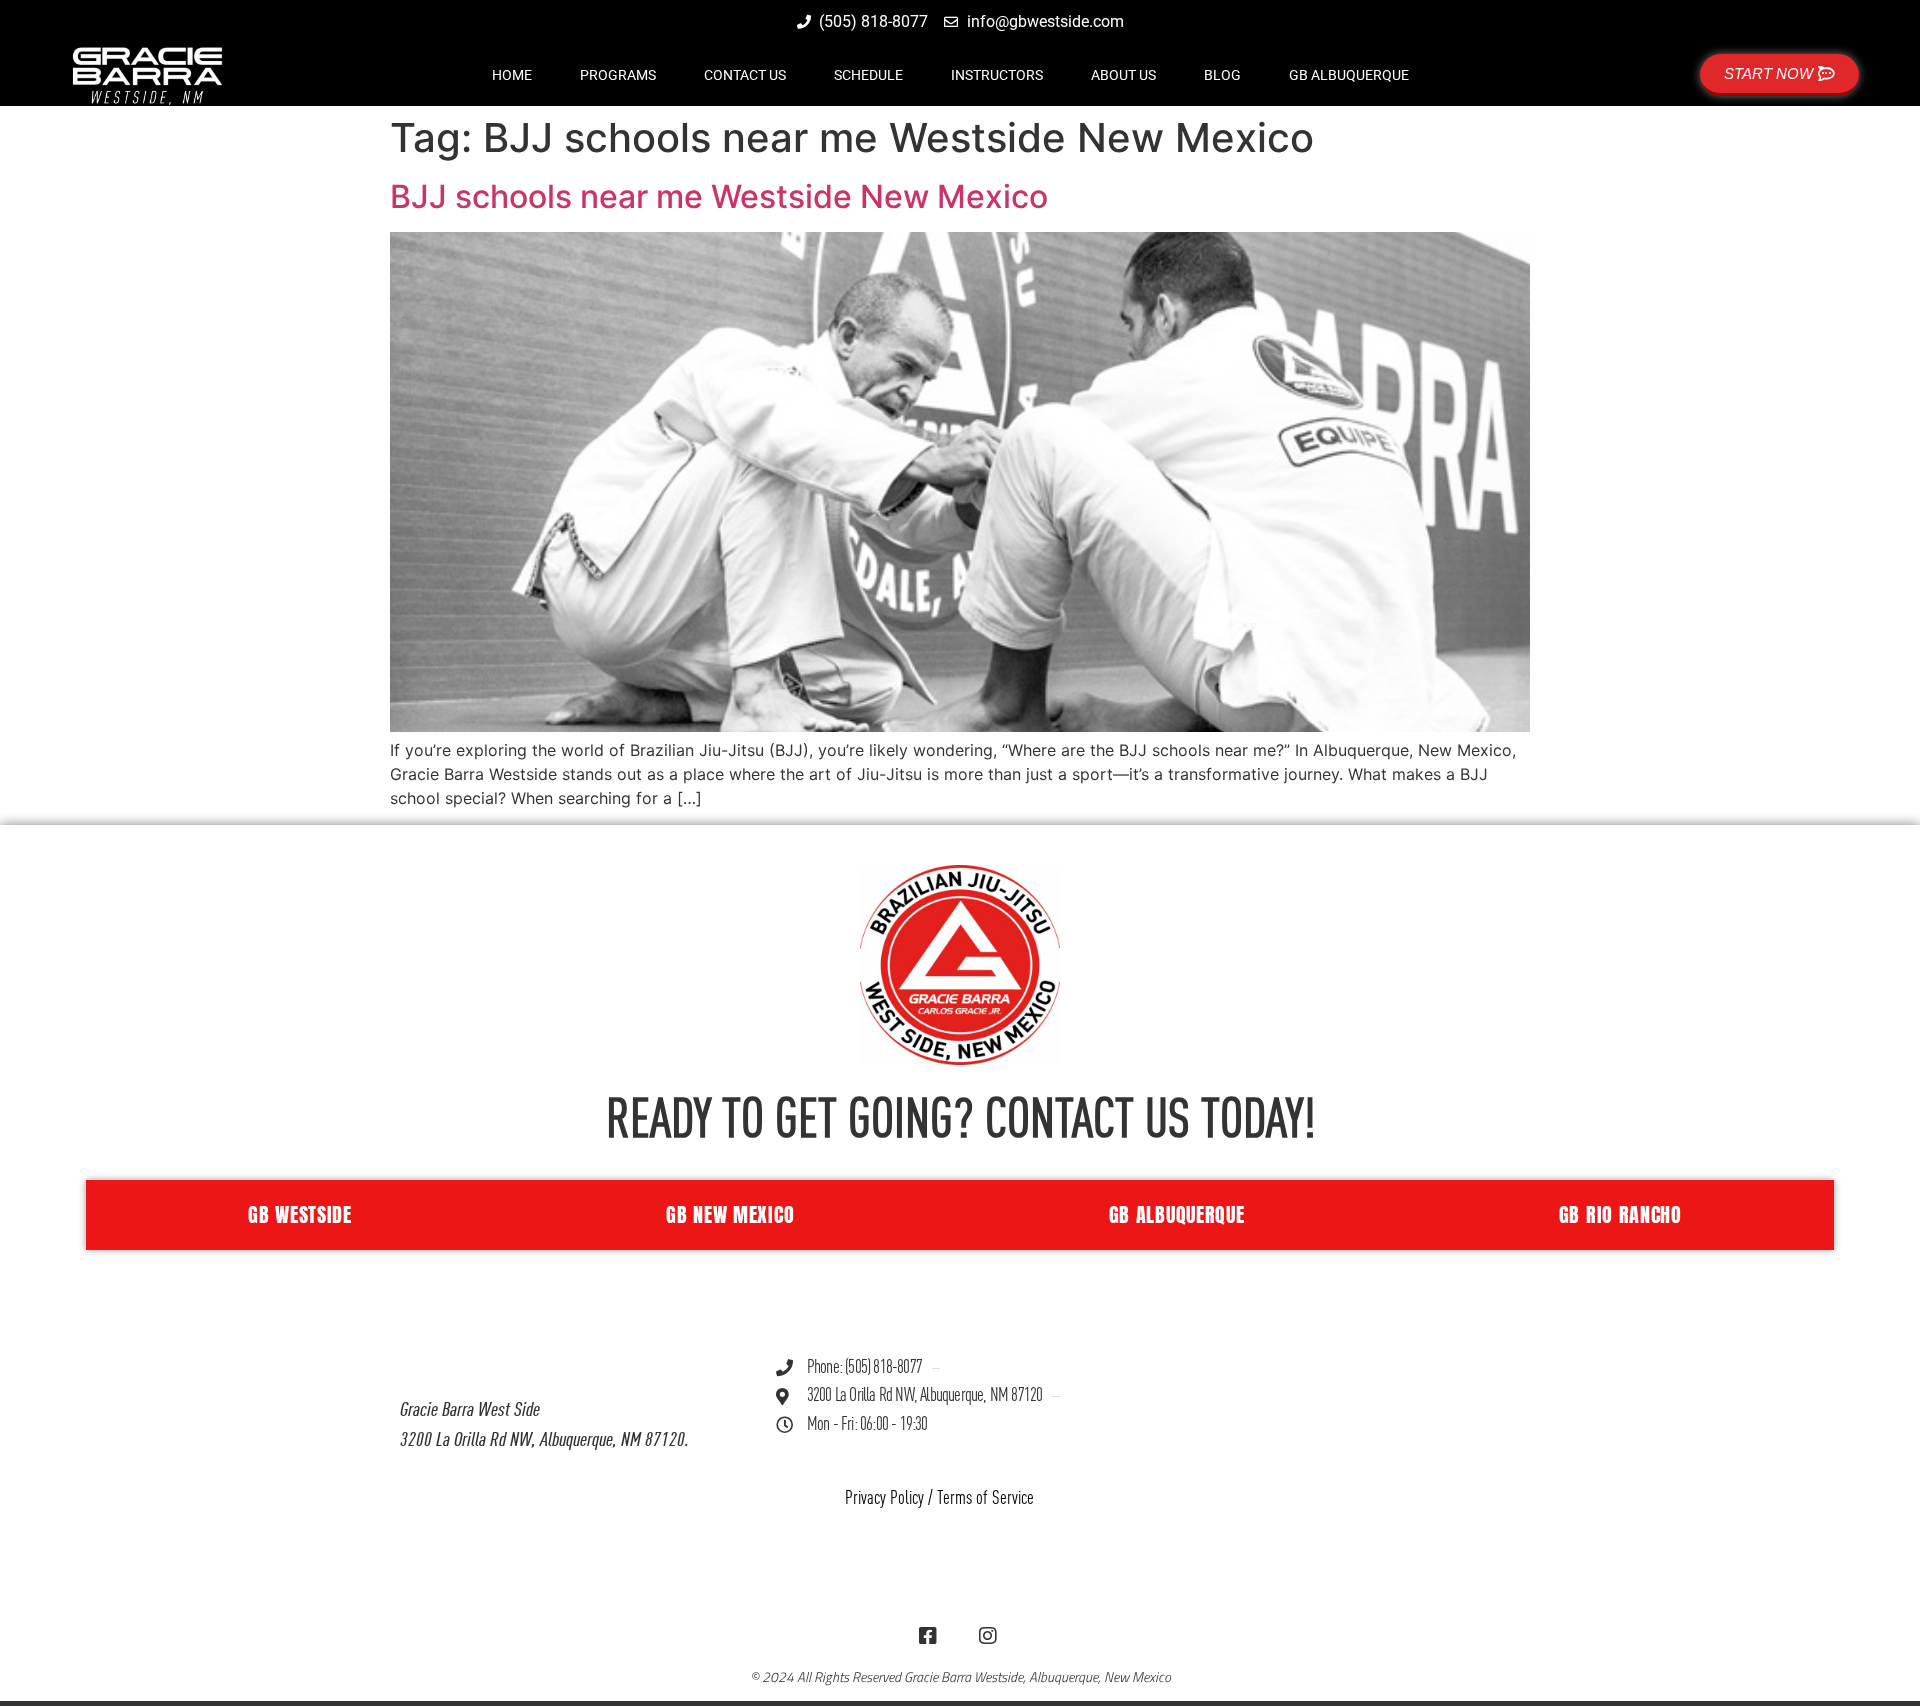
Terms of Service (985, 1498)
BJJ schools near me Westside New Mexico (719, 196)
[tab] (295, 1215)
